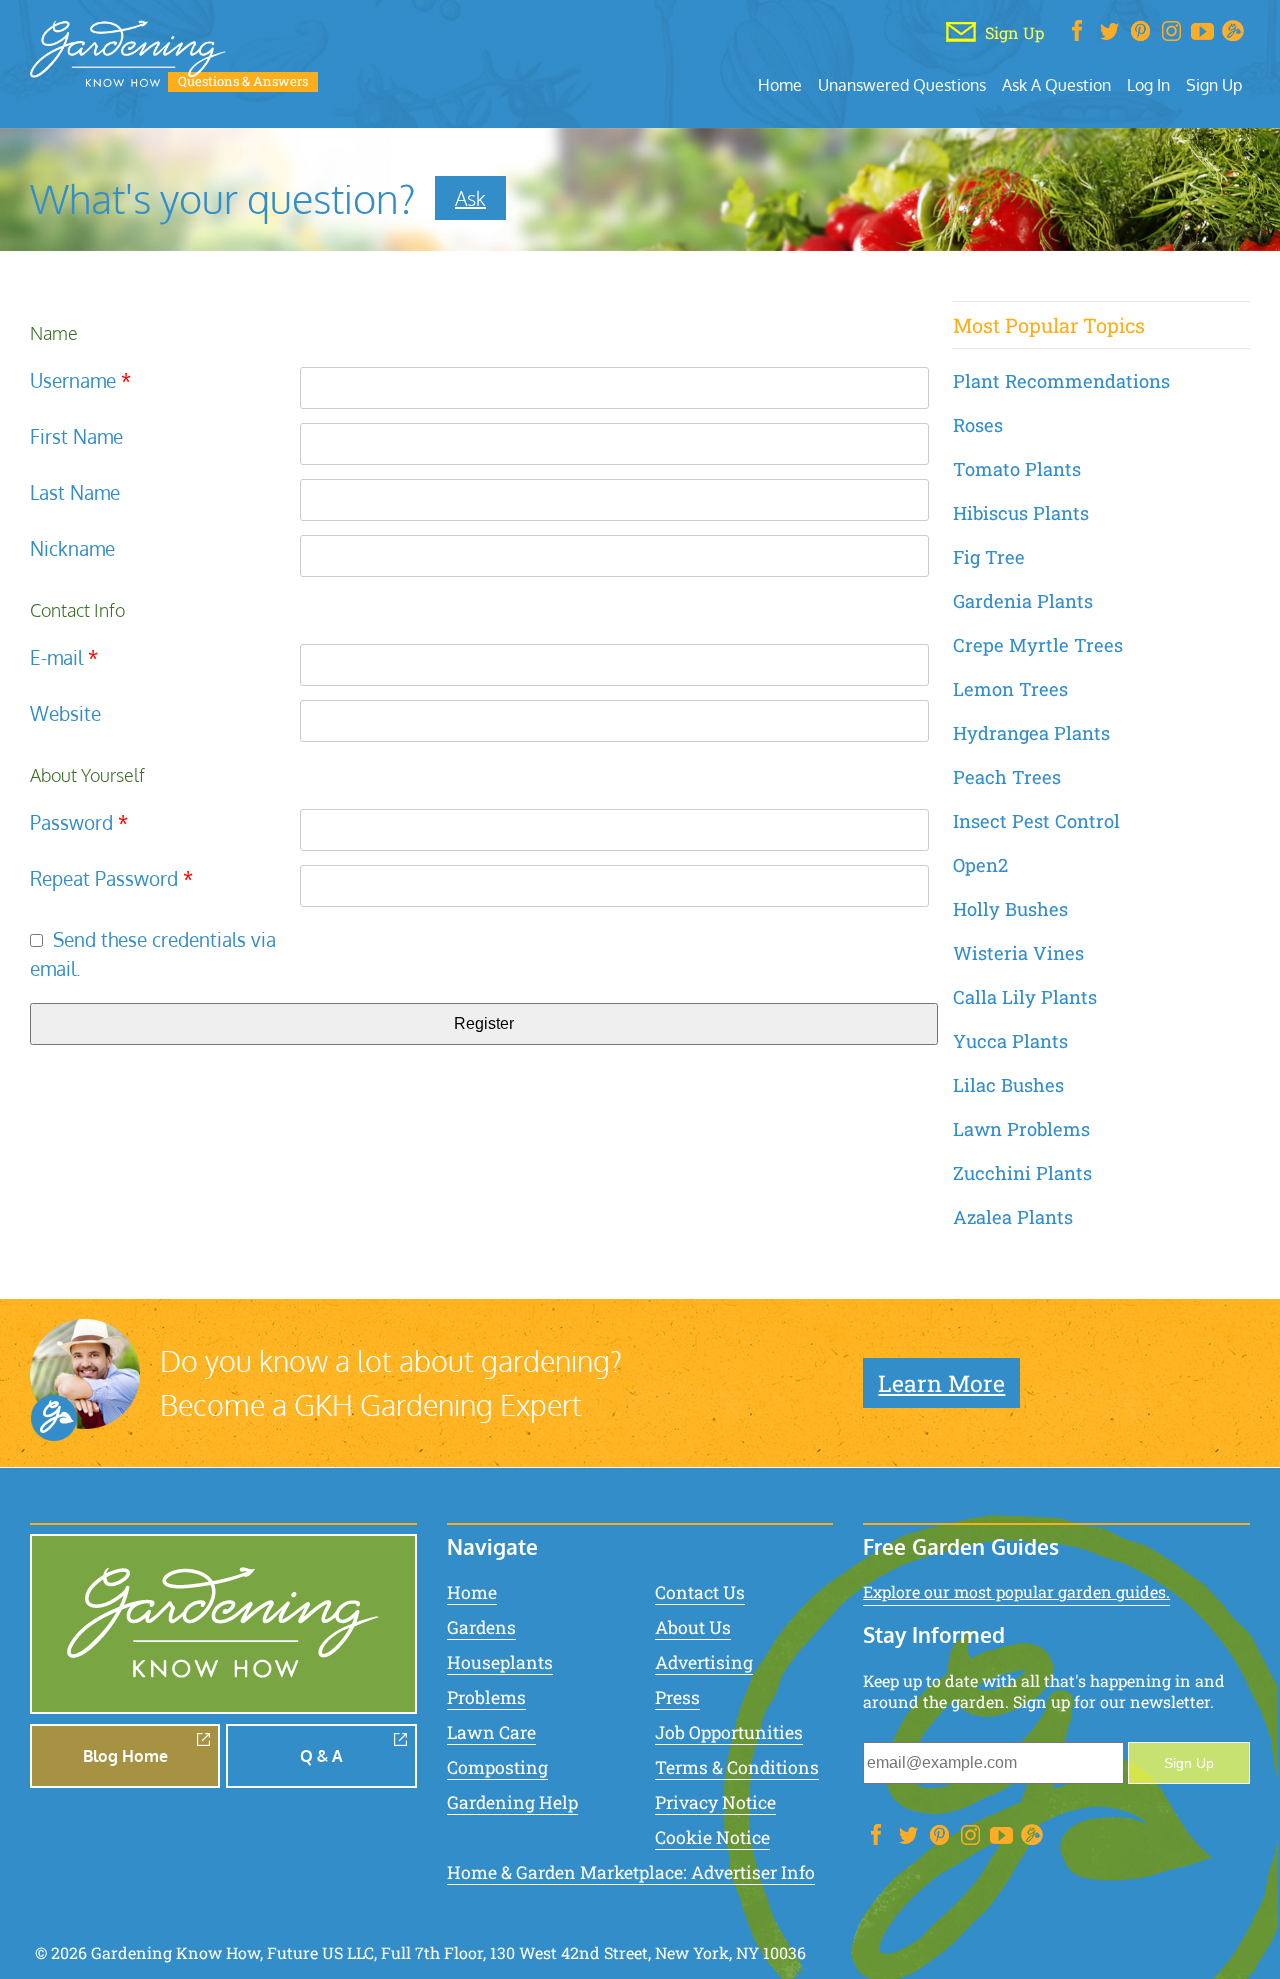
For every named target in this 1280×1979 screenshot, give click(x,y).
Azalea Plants (1013, 1217)
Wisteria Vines (1018, 953)
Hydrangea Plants (1031, 733)
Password (79, 822)
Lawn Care (491, 1732)
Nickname (72, 548)
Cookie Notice (712, 1837)
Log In (1148, 84)
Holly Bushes (1010, 909)
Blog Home (125, 1756)
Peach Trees (1007, 777)
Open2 (980, 865)
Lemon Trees (1010, 689)
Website (65, 713)
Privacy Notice (715, 1802)
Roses (978, 425)
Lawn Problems (1021, 1129)
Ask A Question (1056, 84)
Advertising (704, 1662)
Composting (497, 1767)
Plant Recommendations (1061, 381)
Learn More (941, 1383)
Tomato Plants (1017, 469)
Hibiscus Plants (1021, 513)
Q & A (321, 1756)
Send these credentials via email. (153, 954)
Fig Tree (989, 557)
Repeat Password (111, 878)
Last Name (75, 492)
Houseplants (500, 1662)
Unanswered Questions (902, 84)
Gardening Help (512, 1802)
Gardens (481, 1627)
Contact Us (700, 1592)
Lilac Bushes (1008, 1085)
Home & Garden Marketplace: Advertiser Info (631, 1872)
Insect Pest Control (1036, 821)
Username (80, 380)
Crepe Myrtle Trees (1038, 645)
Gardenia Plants (1023, 601)
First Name (76, 436)
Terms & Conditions (737, 1767)
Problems (486, 1697)
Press (677, 1697)
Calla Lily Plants (1025, 997)
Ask (470, 198)
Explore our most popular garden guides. (1016, 1591)
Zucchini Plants (1022, 1173)
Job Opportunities (729, 1732)
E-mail (64, 657)
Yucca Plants (1010, 1041)
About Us (693, 1627)
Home (780, 84)
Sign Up (1214, 84)
